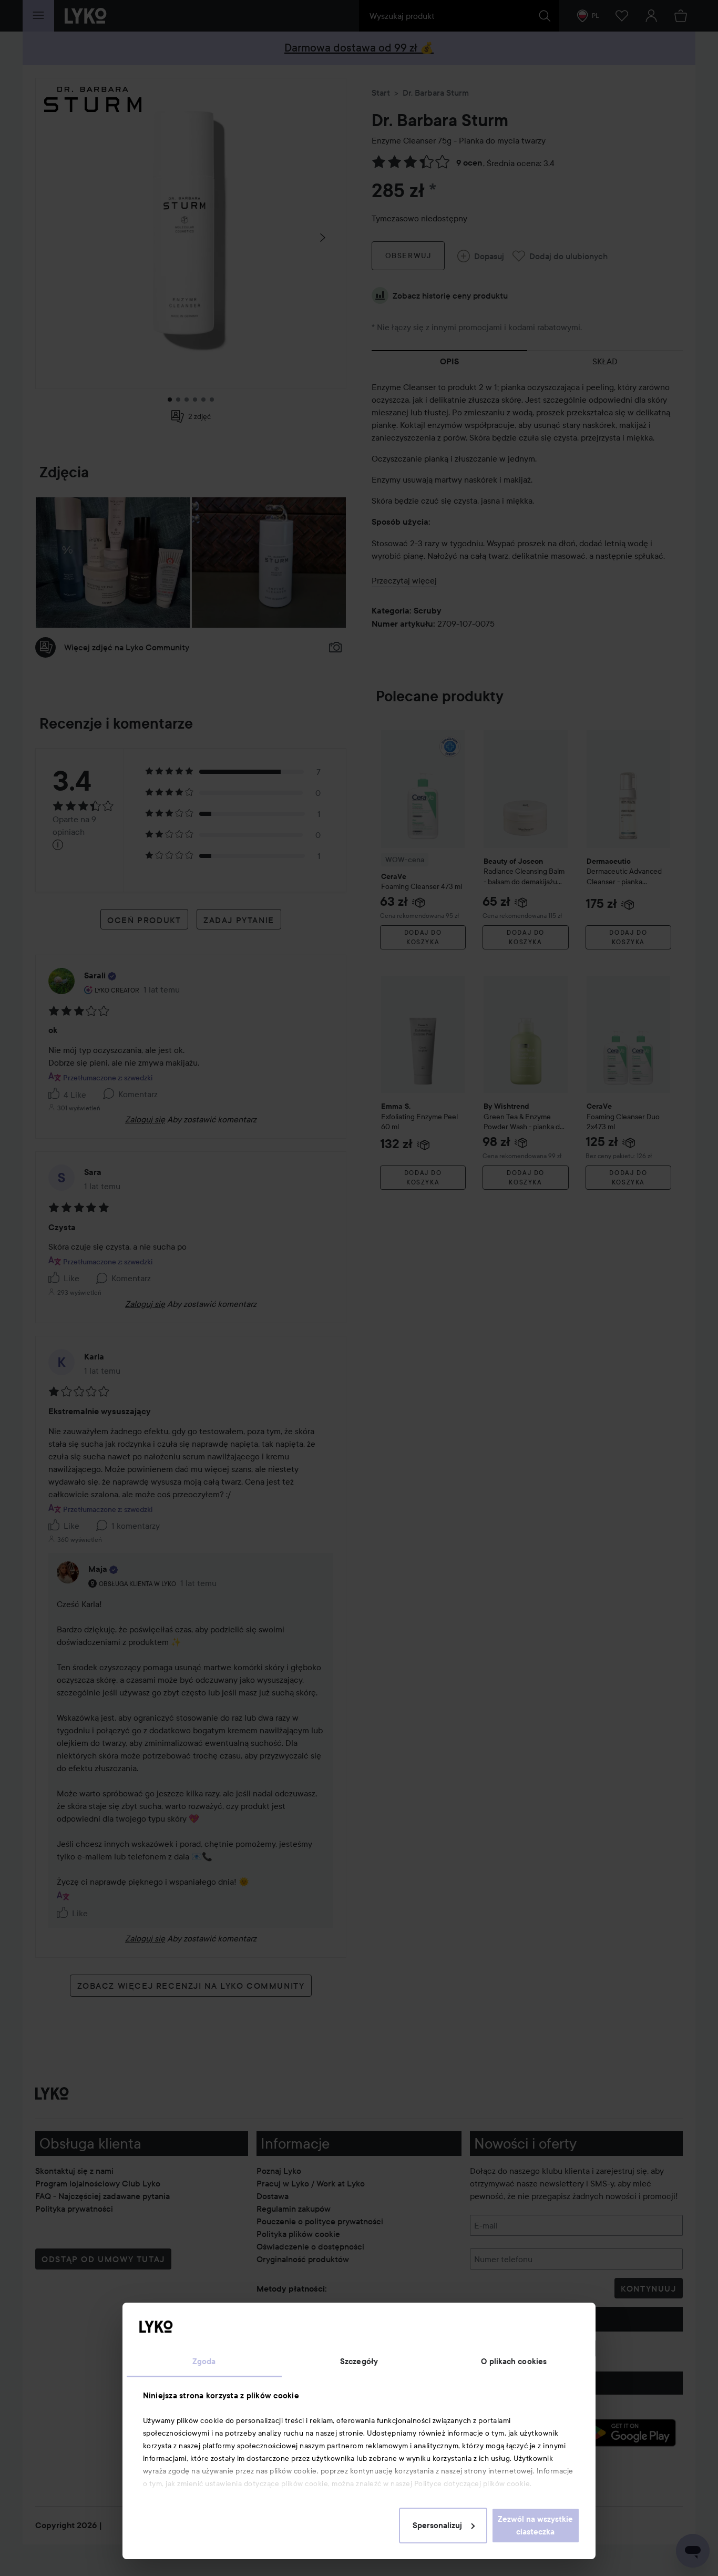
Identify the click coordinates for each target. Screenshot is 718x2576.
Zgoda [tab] (204, 2362)
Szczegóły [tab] (359, 2362)
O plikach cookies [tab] (514, 2362)
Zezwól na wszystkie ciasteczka (535, 2526)
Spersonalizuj (437, 2526)
